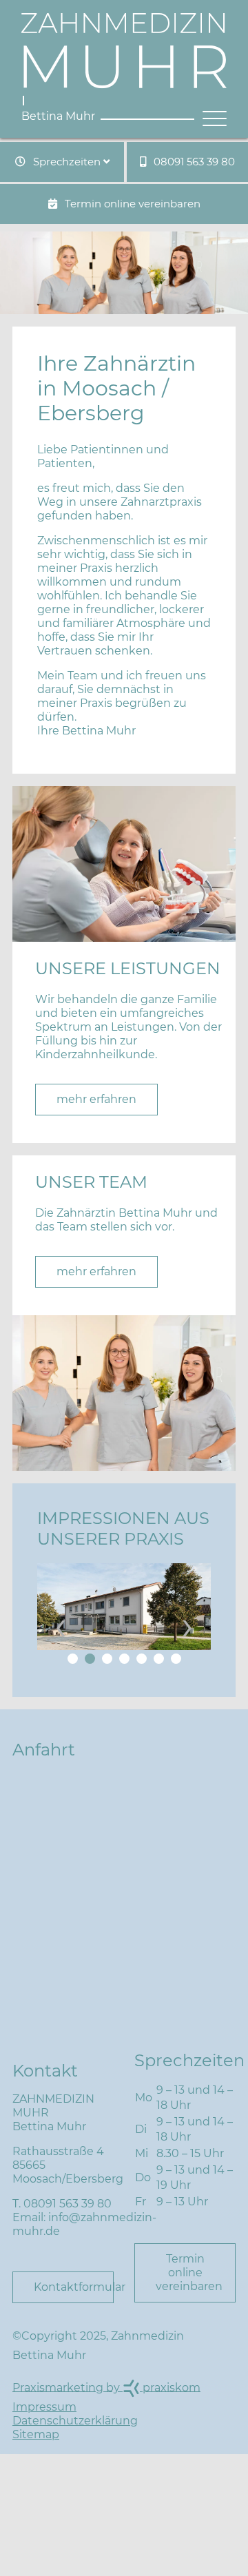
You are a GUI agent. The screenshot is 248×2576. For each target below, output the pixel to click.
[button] (73, 1659)
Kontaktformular (74, 2287)
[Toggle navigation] (210, 119)
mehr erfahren (96, 1099)
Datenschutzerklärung (75, 2421)
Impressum (44, 2407)
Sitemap (36, 2434)
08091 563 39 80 (193, 162)
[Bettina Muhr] (124, 52)
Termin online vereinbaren (131, 204)
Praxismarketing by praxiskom (106, 2387)
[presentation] (61, 1625)
